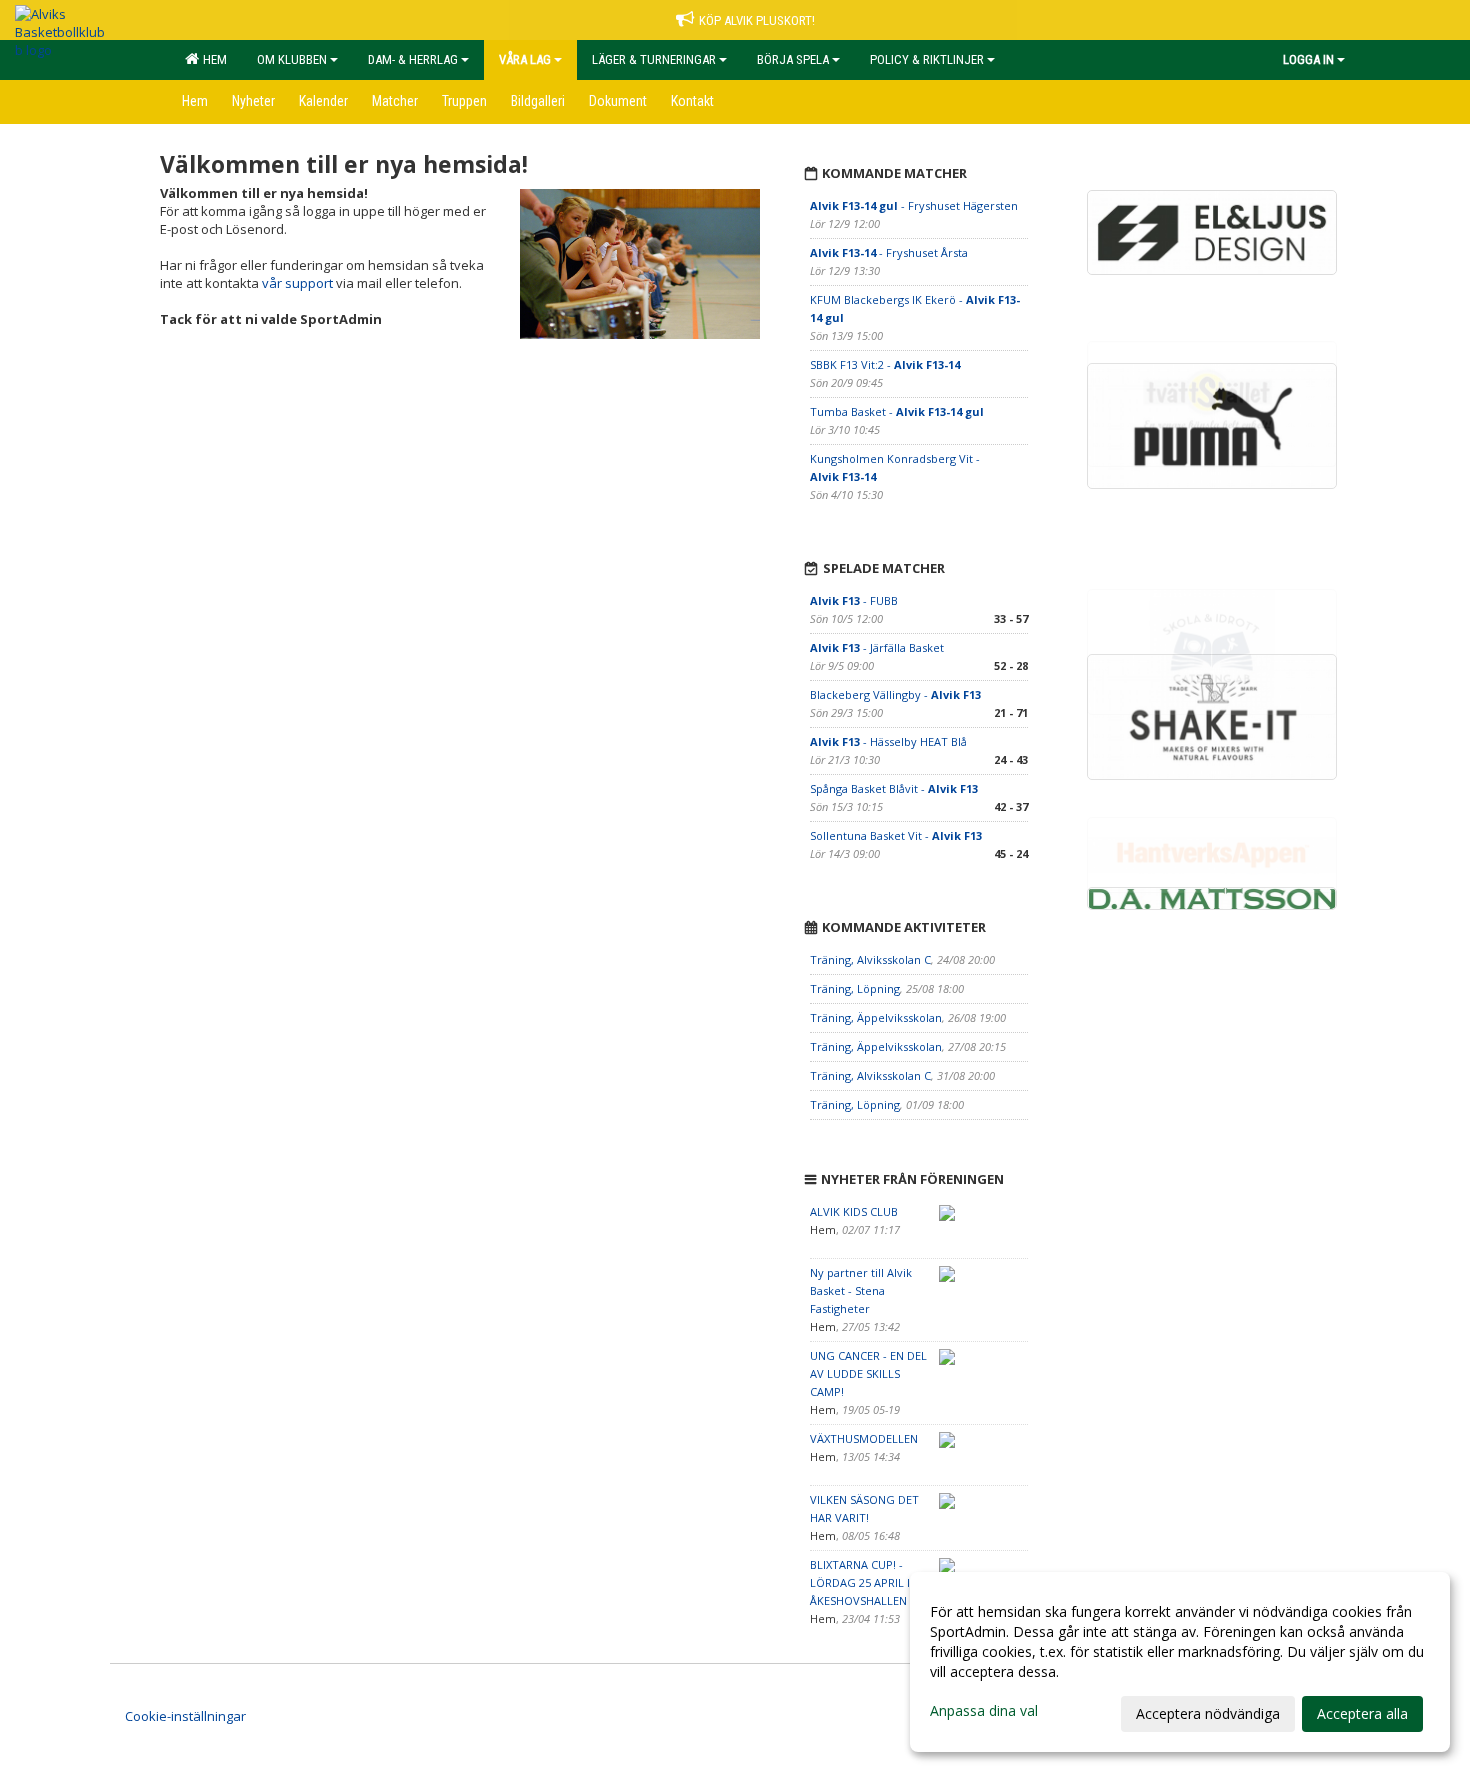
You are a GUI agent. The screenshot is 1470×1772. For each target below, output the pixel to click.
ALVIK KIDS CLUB (854, 1211)
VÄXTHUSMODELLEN (864, 1438)
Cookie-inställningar (185, 1716)
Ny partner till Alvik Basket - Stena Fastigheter (861, 1290)
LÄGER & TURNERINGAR (654, 59)
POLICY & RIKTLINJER (927, 59)
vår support (297, 283)
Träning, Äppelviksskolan (876, 1017)
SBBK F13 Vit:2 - (885, 364)
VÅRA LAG (525, 59)
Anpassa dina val (984, 1711)
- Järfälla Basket (877, 647)
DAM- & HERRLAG (413, 59)
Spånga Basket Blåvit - (894, 788)
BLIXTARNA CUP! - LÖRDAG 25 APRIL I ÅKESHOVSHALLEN (860, 1582)
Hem (212, 59)
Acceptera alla (1362, 1713)
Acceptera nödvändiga (1208, 1713)
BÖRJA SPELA (793, 59)
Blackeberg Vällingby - (895, 694)
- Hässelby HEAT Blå (888, 741)
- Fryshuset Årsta (889, 252)
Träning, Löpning (855, 988)
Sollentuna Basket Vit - (896, 835)
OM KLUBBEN (292, 59)
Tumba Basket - (897, 411)
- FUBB (854, 600)
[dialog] (1180, 1662)
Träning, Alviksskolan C (870, 959)
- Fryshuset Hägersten (914, 205)
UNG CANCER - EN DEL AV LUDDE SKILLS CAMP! (868, 1373)
